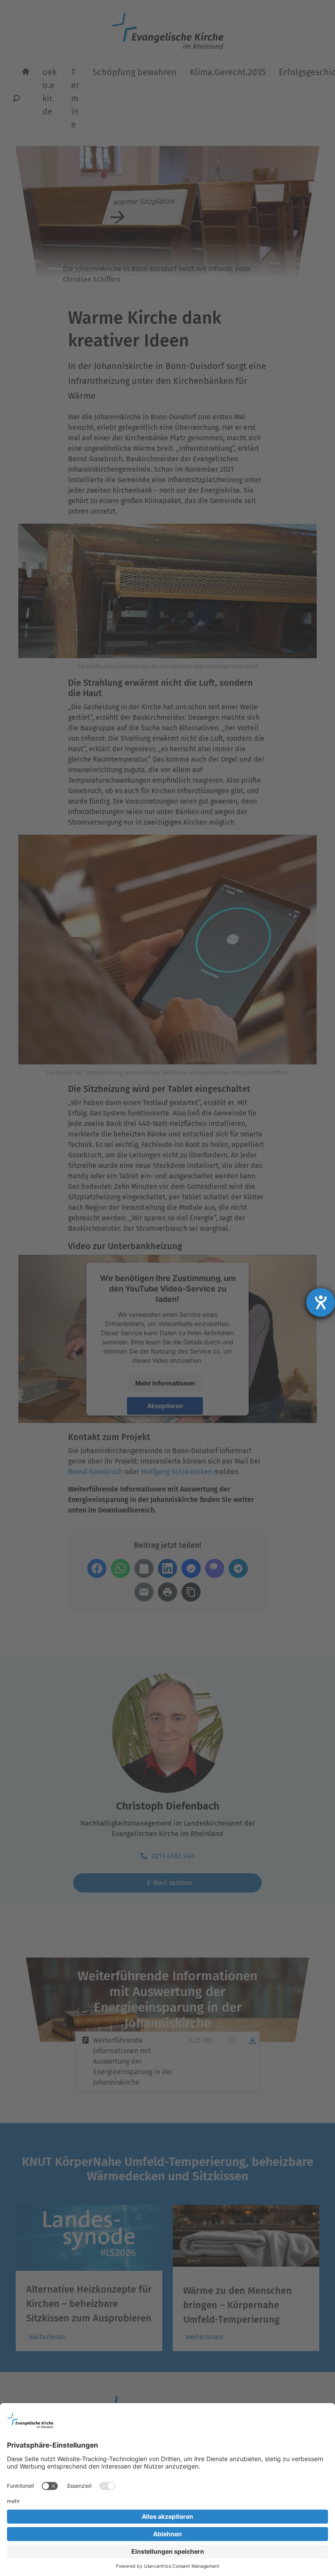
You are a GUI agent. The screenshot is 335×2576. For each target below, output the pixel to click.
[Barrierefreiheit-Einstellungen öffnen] (321, 1302)
